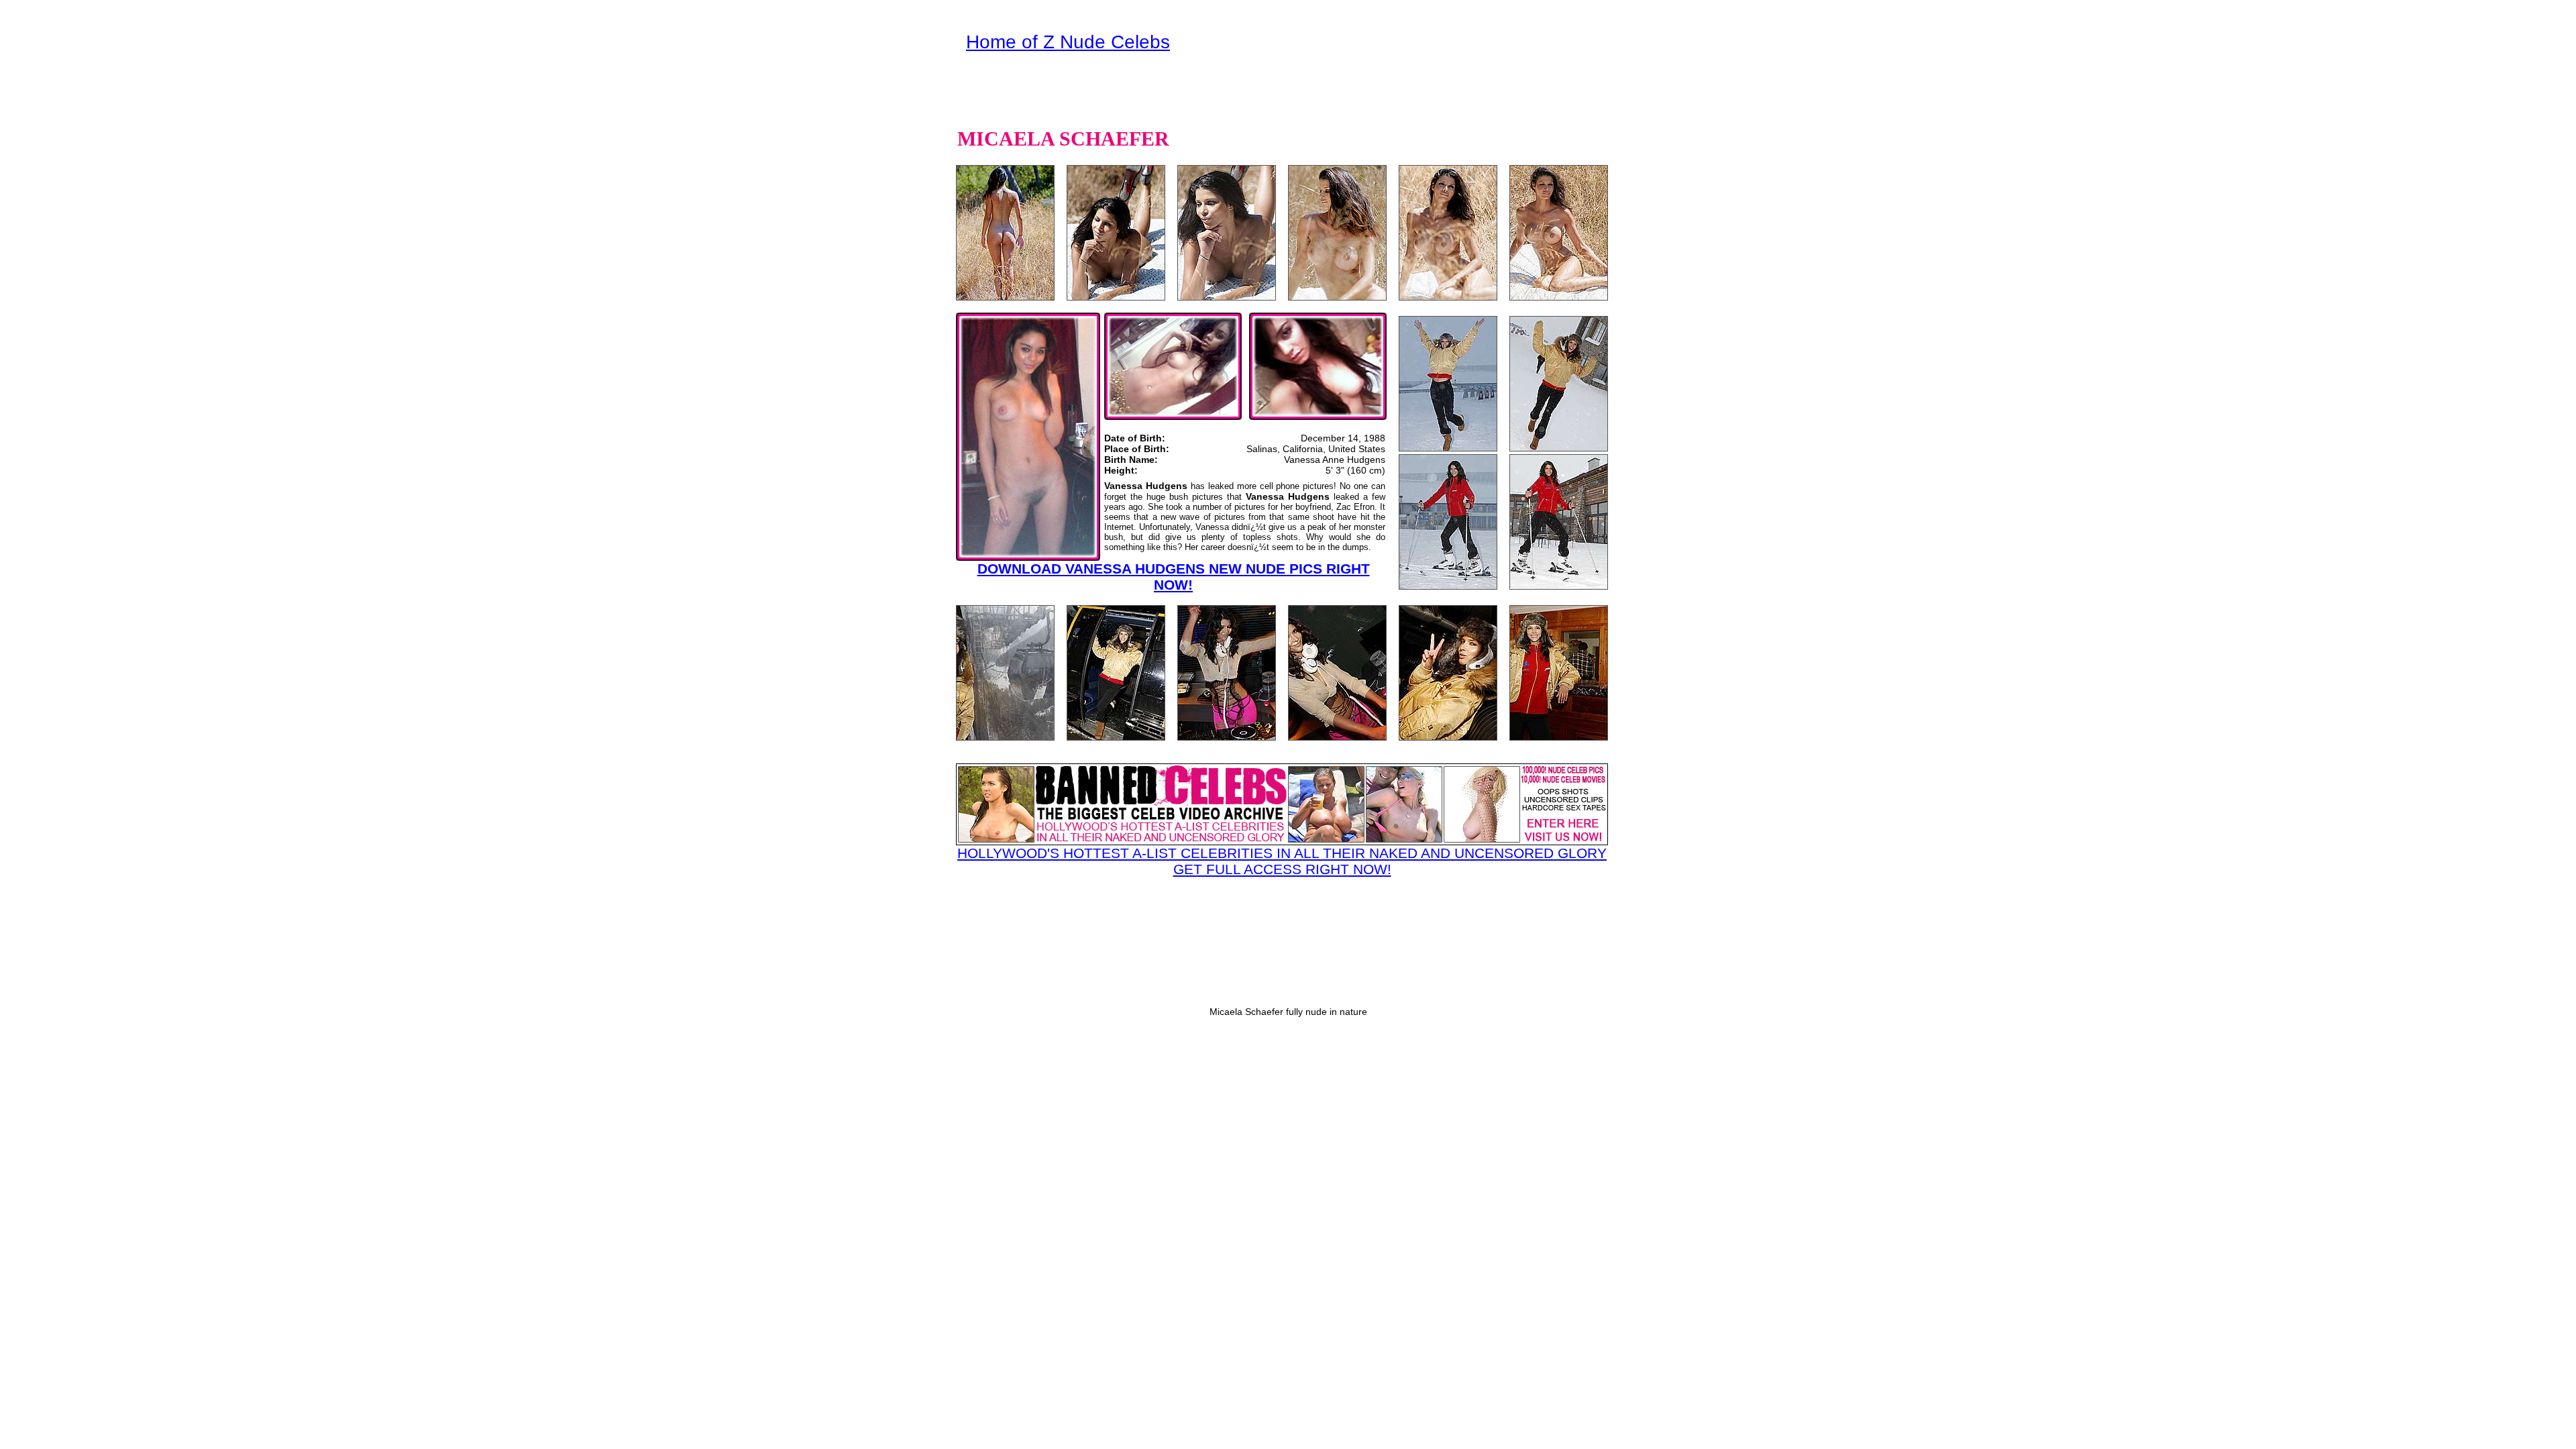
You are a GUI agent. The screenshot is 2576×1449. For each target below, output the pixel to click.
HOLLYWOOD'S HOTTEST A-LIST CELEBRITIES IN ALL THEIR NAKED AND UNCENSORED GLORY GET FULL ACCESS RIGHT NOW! (1282, 861)
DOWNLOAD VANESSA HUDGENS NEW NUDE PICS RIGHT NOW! (1174, 577)
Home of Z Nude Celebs (1068, 42)
